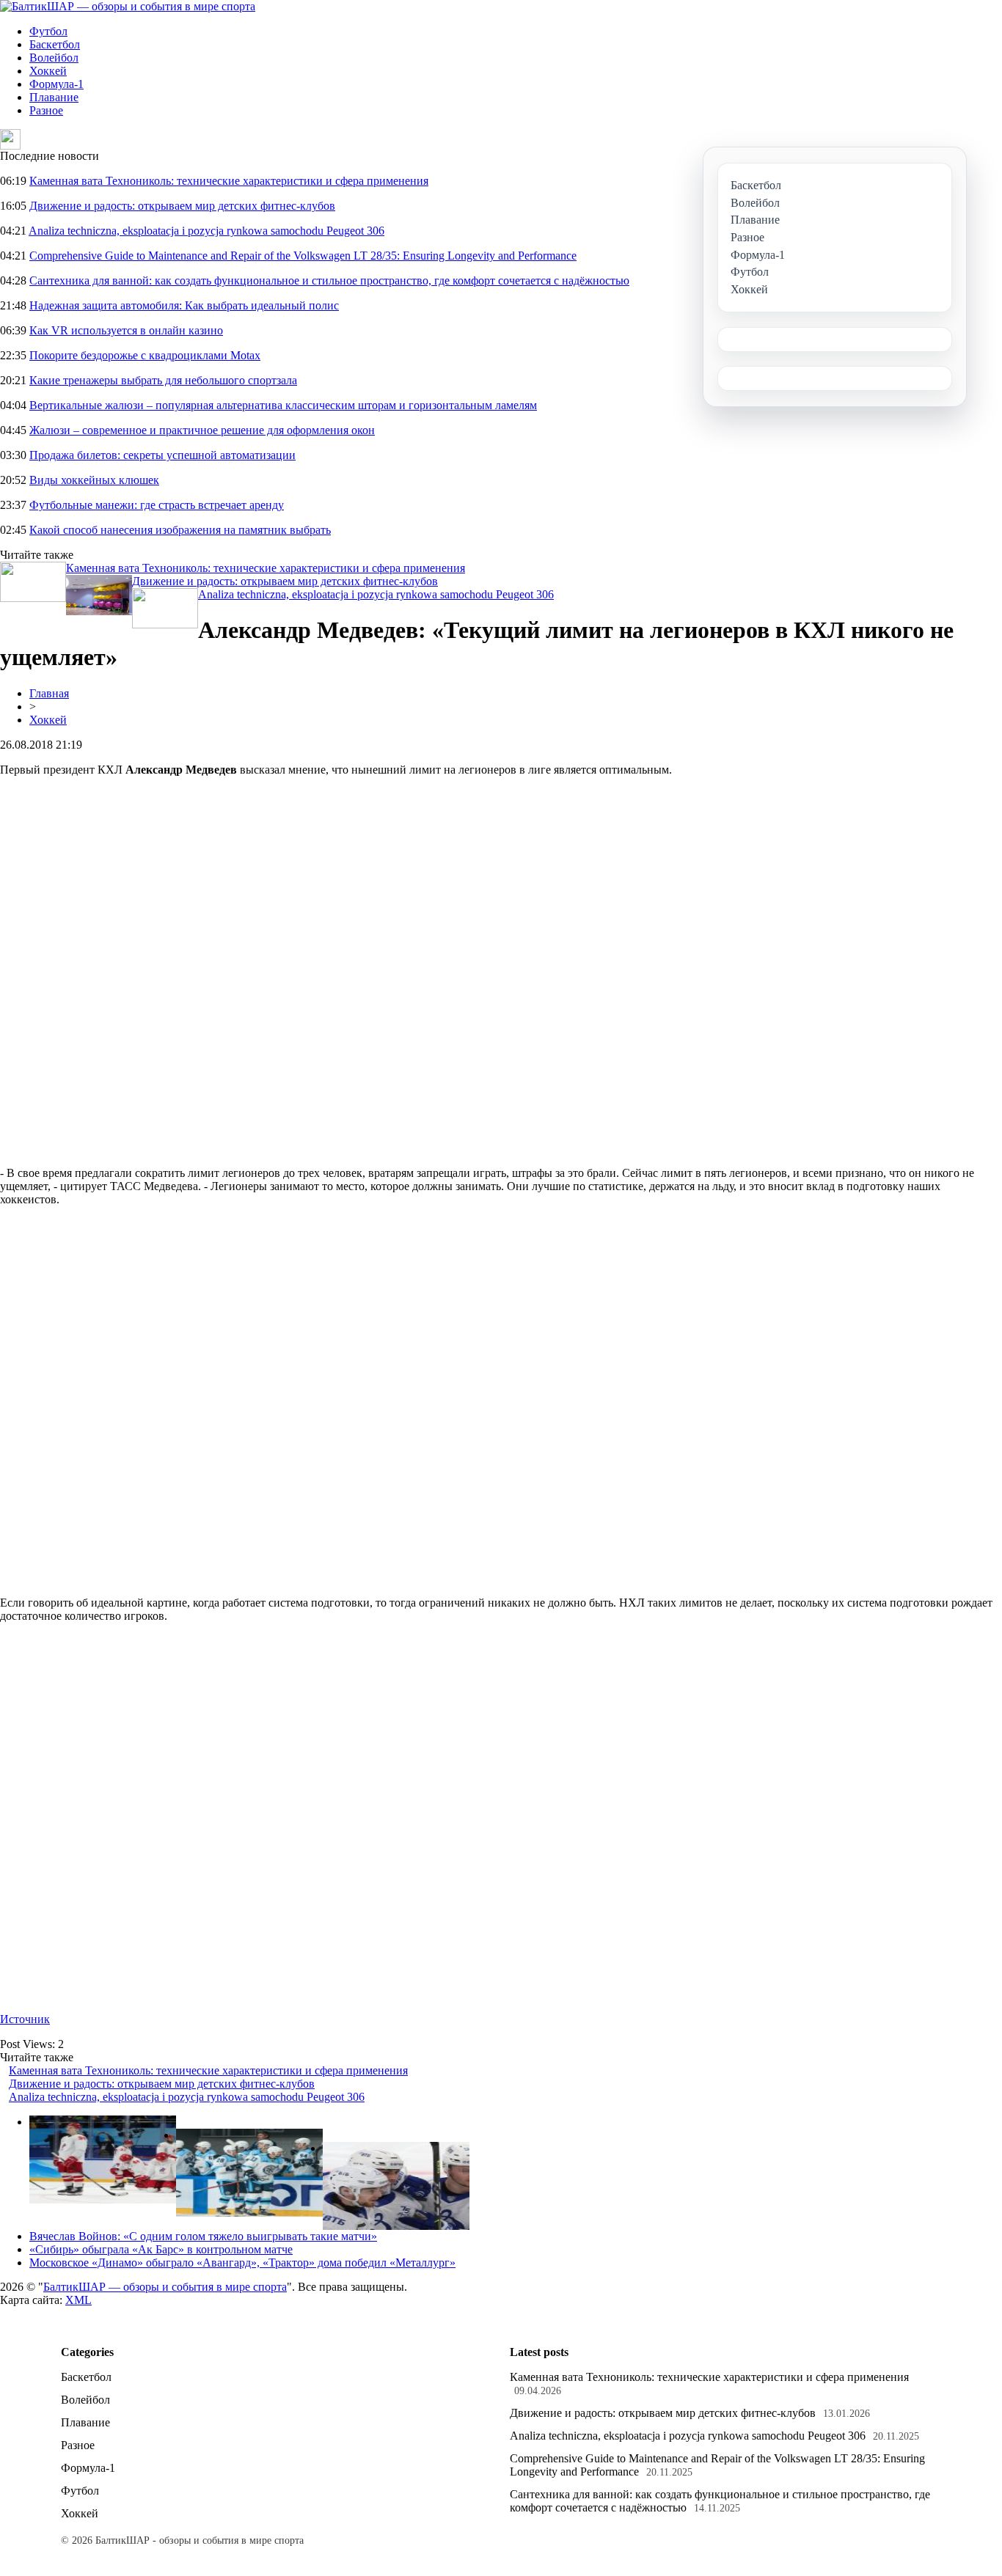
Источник (25, 2019)
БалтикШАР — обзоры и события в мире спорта (165, 2287)
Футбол (48, 31)
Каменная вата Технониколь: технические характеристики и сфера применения (229, 181)
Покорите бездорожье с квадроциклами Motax (145, 355)
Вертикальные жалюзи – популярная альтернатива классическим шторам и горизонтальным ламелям (283, 405)
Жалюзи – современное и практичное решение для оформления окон (202, 430)
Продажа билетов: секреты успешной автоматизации (162, 455)
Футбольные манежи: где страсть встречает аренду (157, 505)
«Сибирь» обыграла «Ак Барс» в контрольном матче (161, 2249)
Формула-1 (56, 84)
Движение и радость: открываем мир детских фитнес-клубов (182, 206)
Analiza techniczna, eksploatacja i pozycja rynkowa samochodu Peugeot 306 (206, 231)
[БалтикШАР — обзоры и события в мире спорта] (128, 6)
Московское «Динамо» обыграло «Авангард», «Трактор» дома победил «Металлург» (242, 2263)
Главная (49, 693)
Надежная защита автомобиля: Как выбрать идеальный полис (184, 305)
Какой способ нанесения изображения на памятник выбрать (180, 530)
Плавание (54, 97)
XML (78, 2300)
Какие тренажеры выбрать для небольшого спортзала (163, 380)
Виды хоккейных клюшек (94, 480)
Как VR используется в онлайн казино (126, 330)
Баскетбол (55, 44)
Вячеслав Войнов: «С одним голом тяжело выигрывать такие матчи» (203, 2236)
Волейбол (54, 58)
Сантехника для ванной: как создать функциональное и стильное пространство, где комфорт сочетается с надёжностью (329, 280)
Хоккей (48, 71)
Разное (46, 110)
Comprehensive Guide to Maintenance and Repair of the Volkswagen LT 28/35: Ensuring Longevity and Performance (303, 256)
